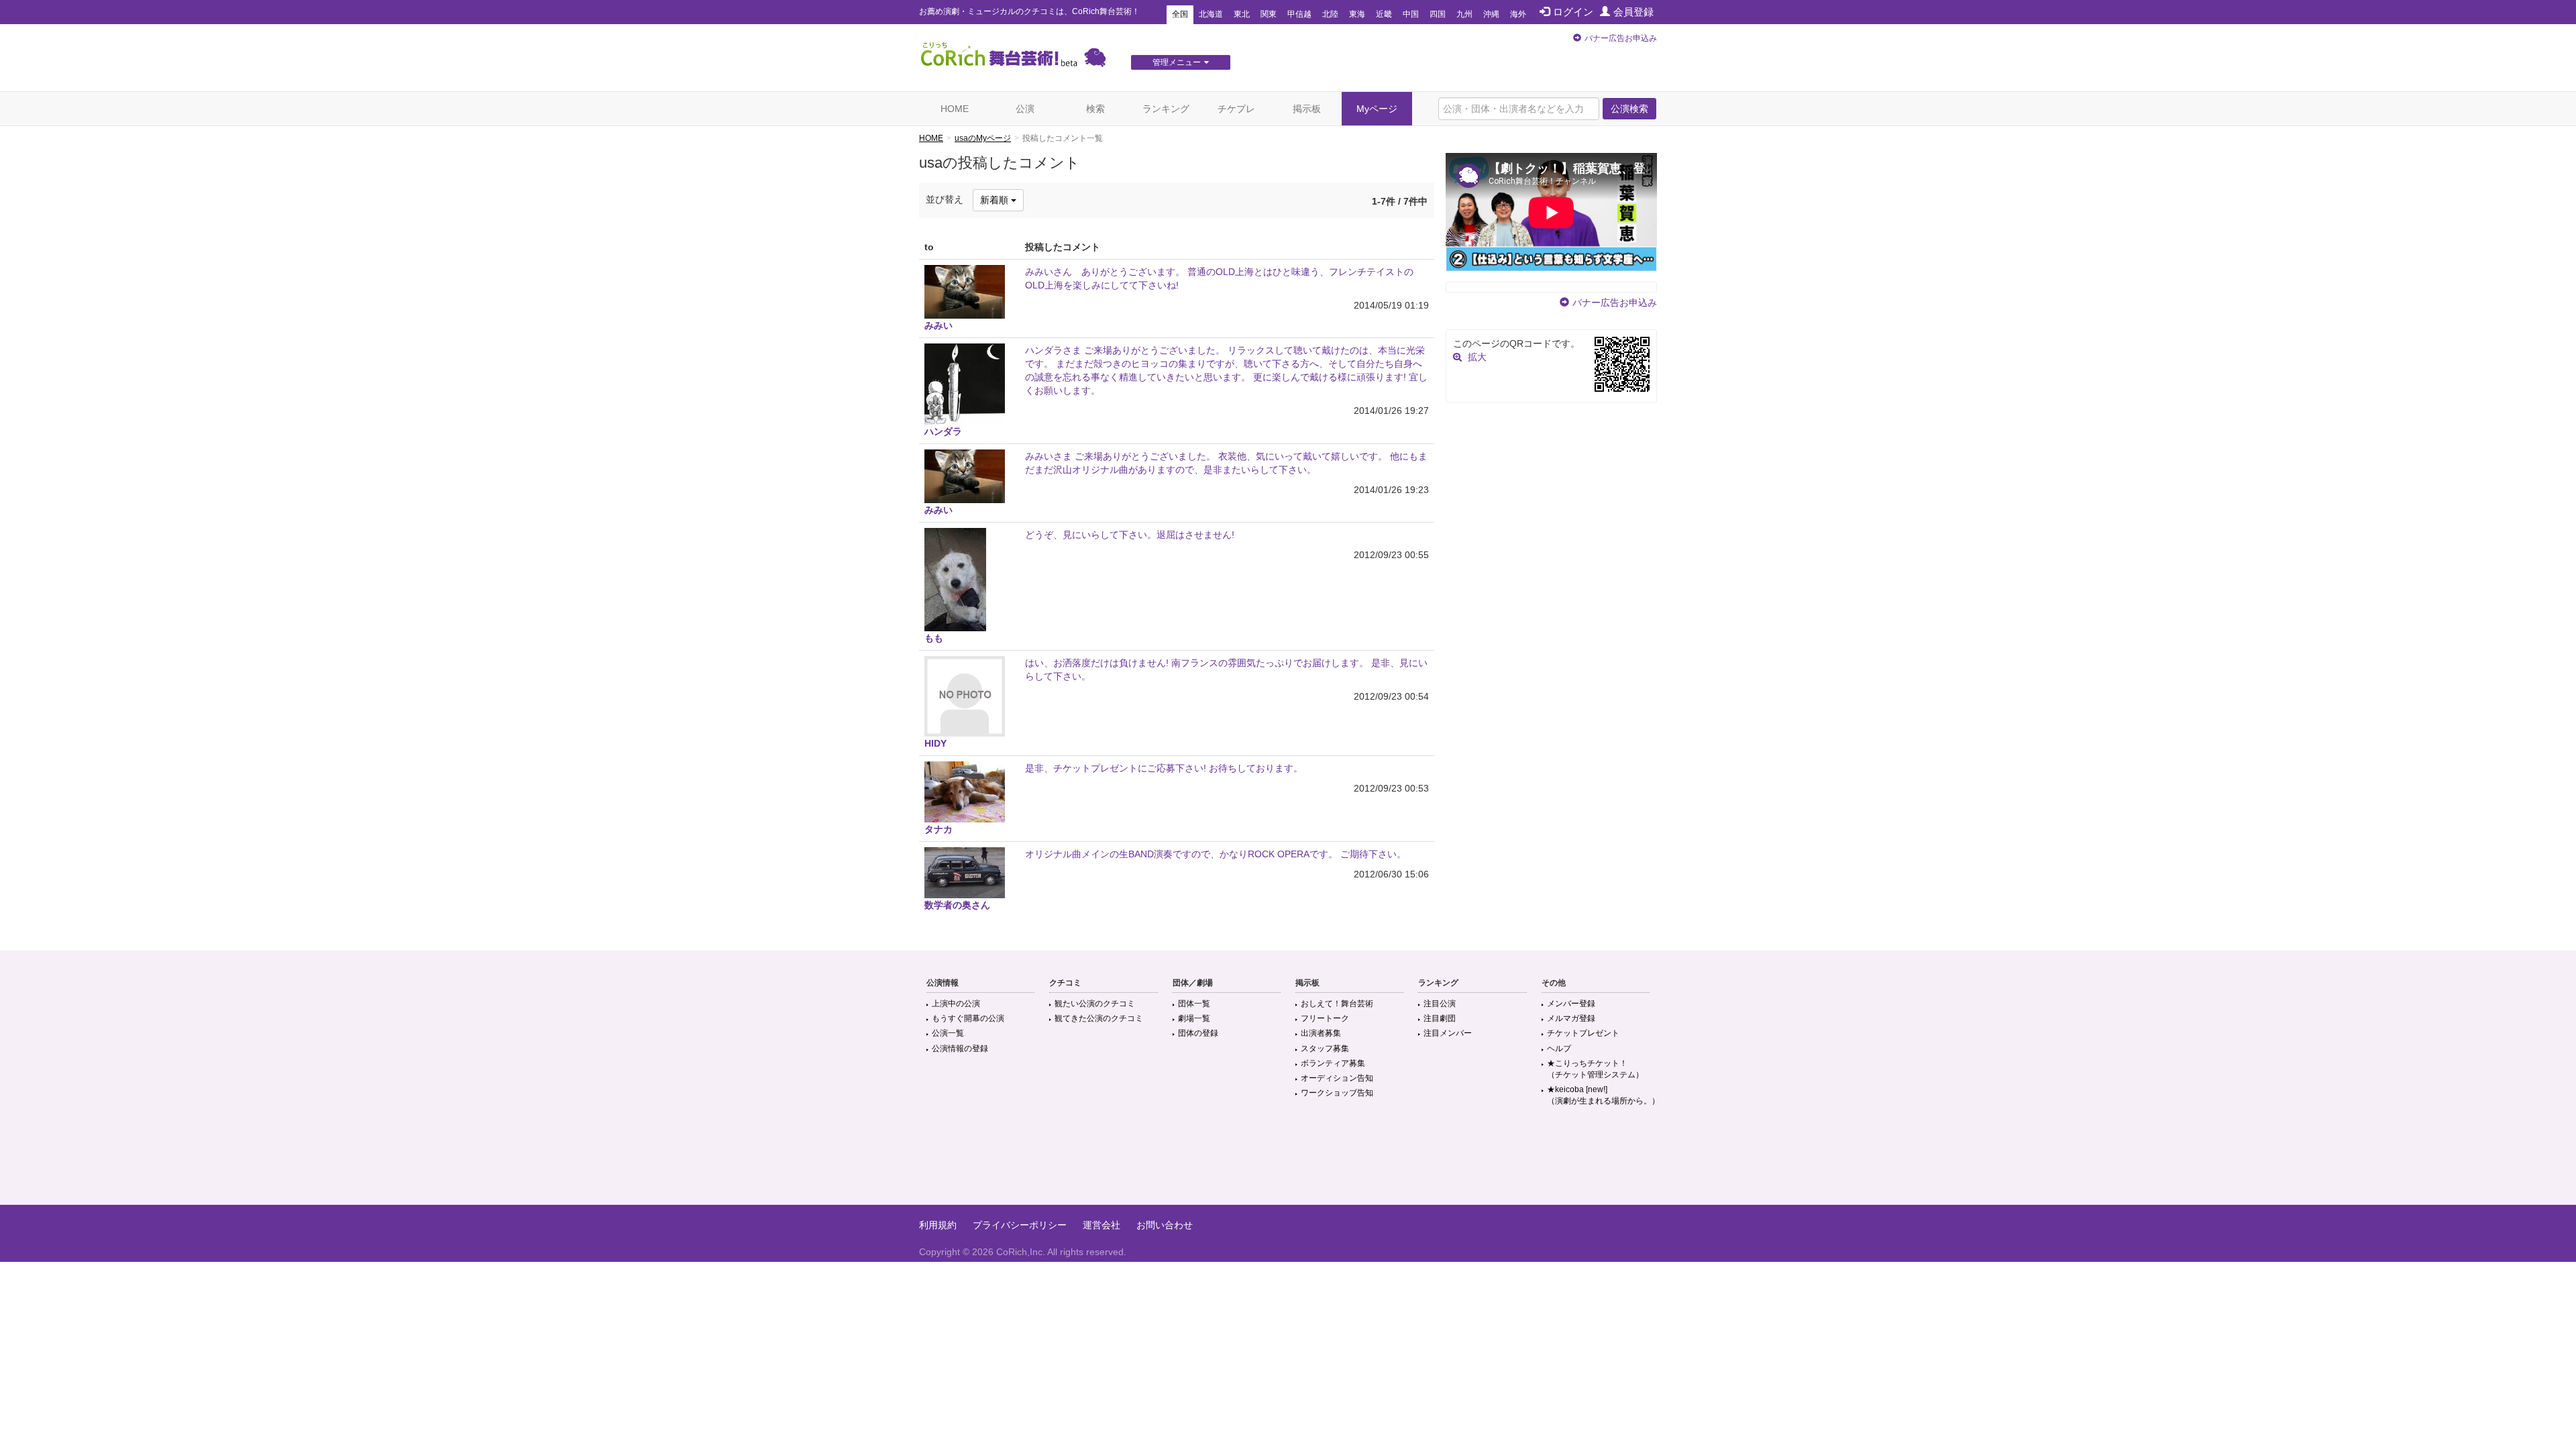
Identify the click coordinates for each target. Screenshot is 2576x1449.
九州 (1464, 14)
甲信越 (1299, 14)
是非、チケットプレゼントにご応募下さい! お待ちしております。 (1164, 768)
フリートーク (1325, 1018)
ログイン (1573, 12)
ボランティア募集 (1333, 1063)
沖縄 (1491, 14)
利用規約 (938, 1225)
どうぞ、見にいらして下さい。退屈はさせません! (1130, 535)
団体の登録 (1198, 1033)
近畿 (1384, 14)
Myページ (1377, 109)
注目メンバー (1448, 1033)
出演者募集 (1321, 1033)
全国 (1180, 14)
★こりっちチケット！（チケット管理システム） (1595, 1069)
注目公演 (1440, 1004)
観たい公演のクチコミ (1095, 1004)
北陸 (1330, 14)
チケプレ (1236, 109)
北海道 (1211, 14)
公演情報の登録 (960, 1049)
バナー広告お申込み (1621, 38)
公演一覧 (948, 1033)
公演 (1025, 109)
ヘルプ (1559, 1049)
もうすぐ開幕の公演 (968, 1018)
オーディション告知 (1337, 1078)
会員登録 (1633, 12)
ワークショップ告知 (1337, 1093)
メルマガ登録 (1571, 1018)
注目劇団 (1440, 1018)
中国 (1411, 14)
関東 (1269, 14)
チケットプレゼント (1583, 1033)
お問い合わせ (1165, 1225)
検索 (1095, 109)
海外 (1518, 14)
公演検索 (1629, 109)
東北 (1242, 14)
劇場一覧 (1194, 1018)
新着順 (996, 200)
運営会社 (1102, 1225)
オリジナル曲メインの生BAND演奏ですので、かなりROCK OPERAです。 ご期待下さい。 (1216, 854)
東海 (1357, 14)
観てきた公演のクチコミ (1099, 1018)
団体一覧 (1194, 1004)
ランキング (1166, 109)
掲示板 (1307, 109)
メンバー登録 (1571, 1004)
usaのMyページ (983, 138)
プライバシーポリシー (1020, 1225)
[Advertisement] (1288, 1161)
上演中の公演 (956, 1004)
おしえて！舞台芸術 (1337, 1004)
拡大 (1477, 357)
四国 (1438, 14)
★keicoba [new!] (1603, 1095)
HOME (955, 109)
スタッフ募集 (1325, 1049)
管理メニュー (1177, 62)
